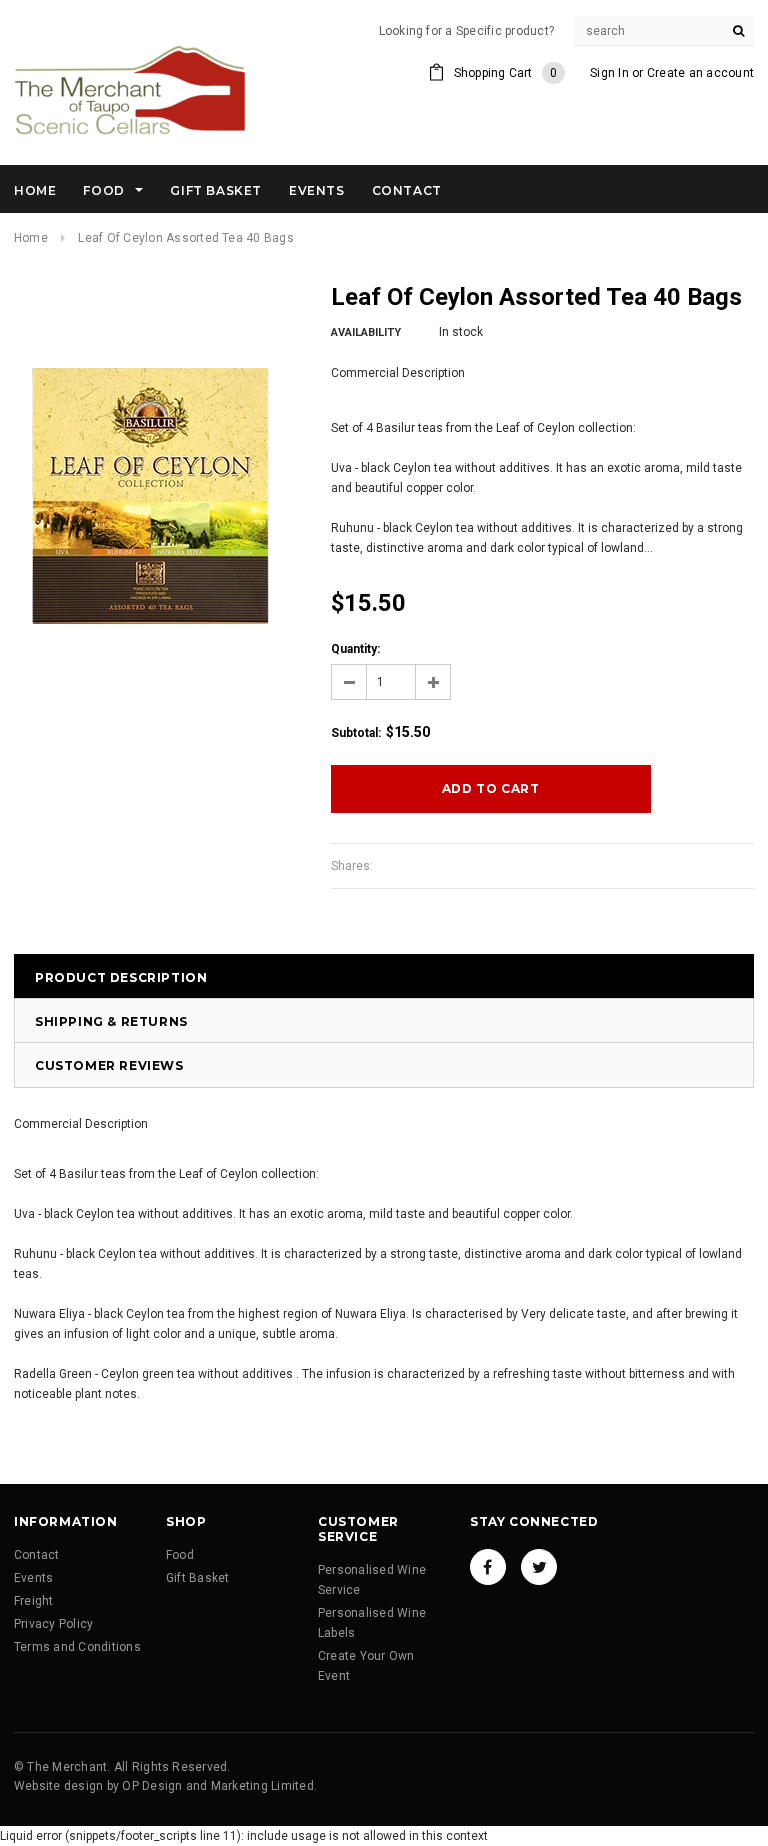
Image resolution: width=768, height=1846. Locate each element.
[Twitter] (539, 1567)
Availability (366, 332)
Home (31, 238)
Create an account (700, 73)
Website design (58, 1786)
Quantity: (355, 649)
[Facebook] (488, 1567)
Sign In (609, 73)
